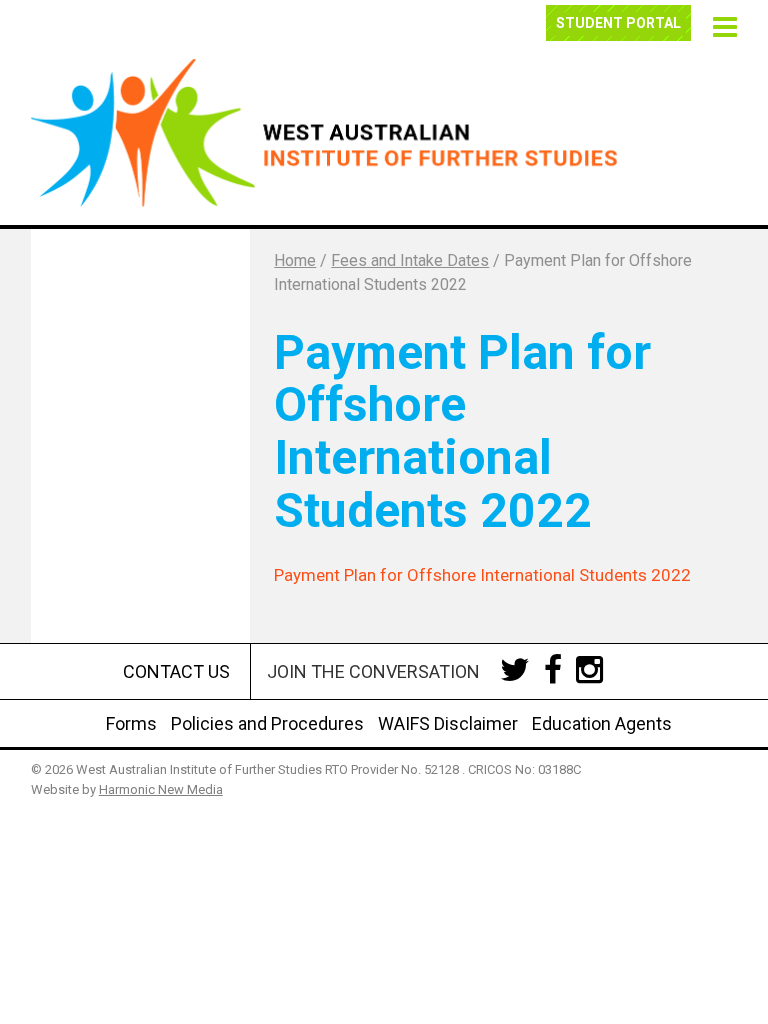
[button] (722, 24)
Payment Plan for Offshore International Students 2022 (482, 575)
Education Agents (602, 723)
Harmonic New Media (161, 789)
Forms (131, 723)
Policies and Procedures (267, 723)
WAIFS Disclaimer (448, 723)
